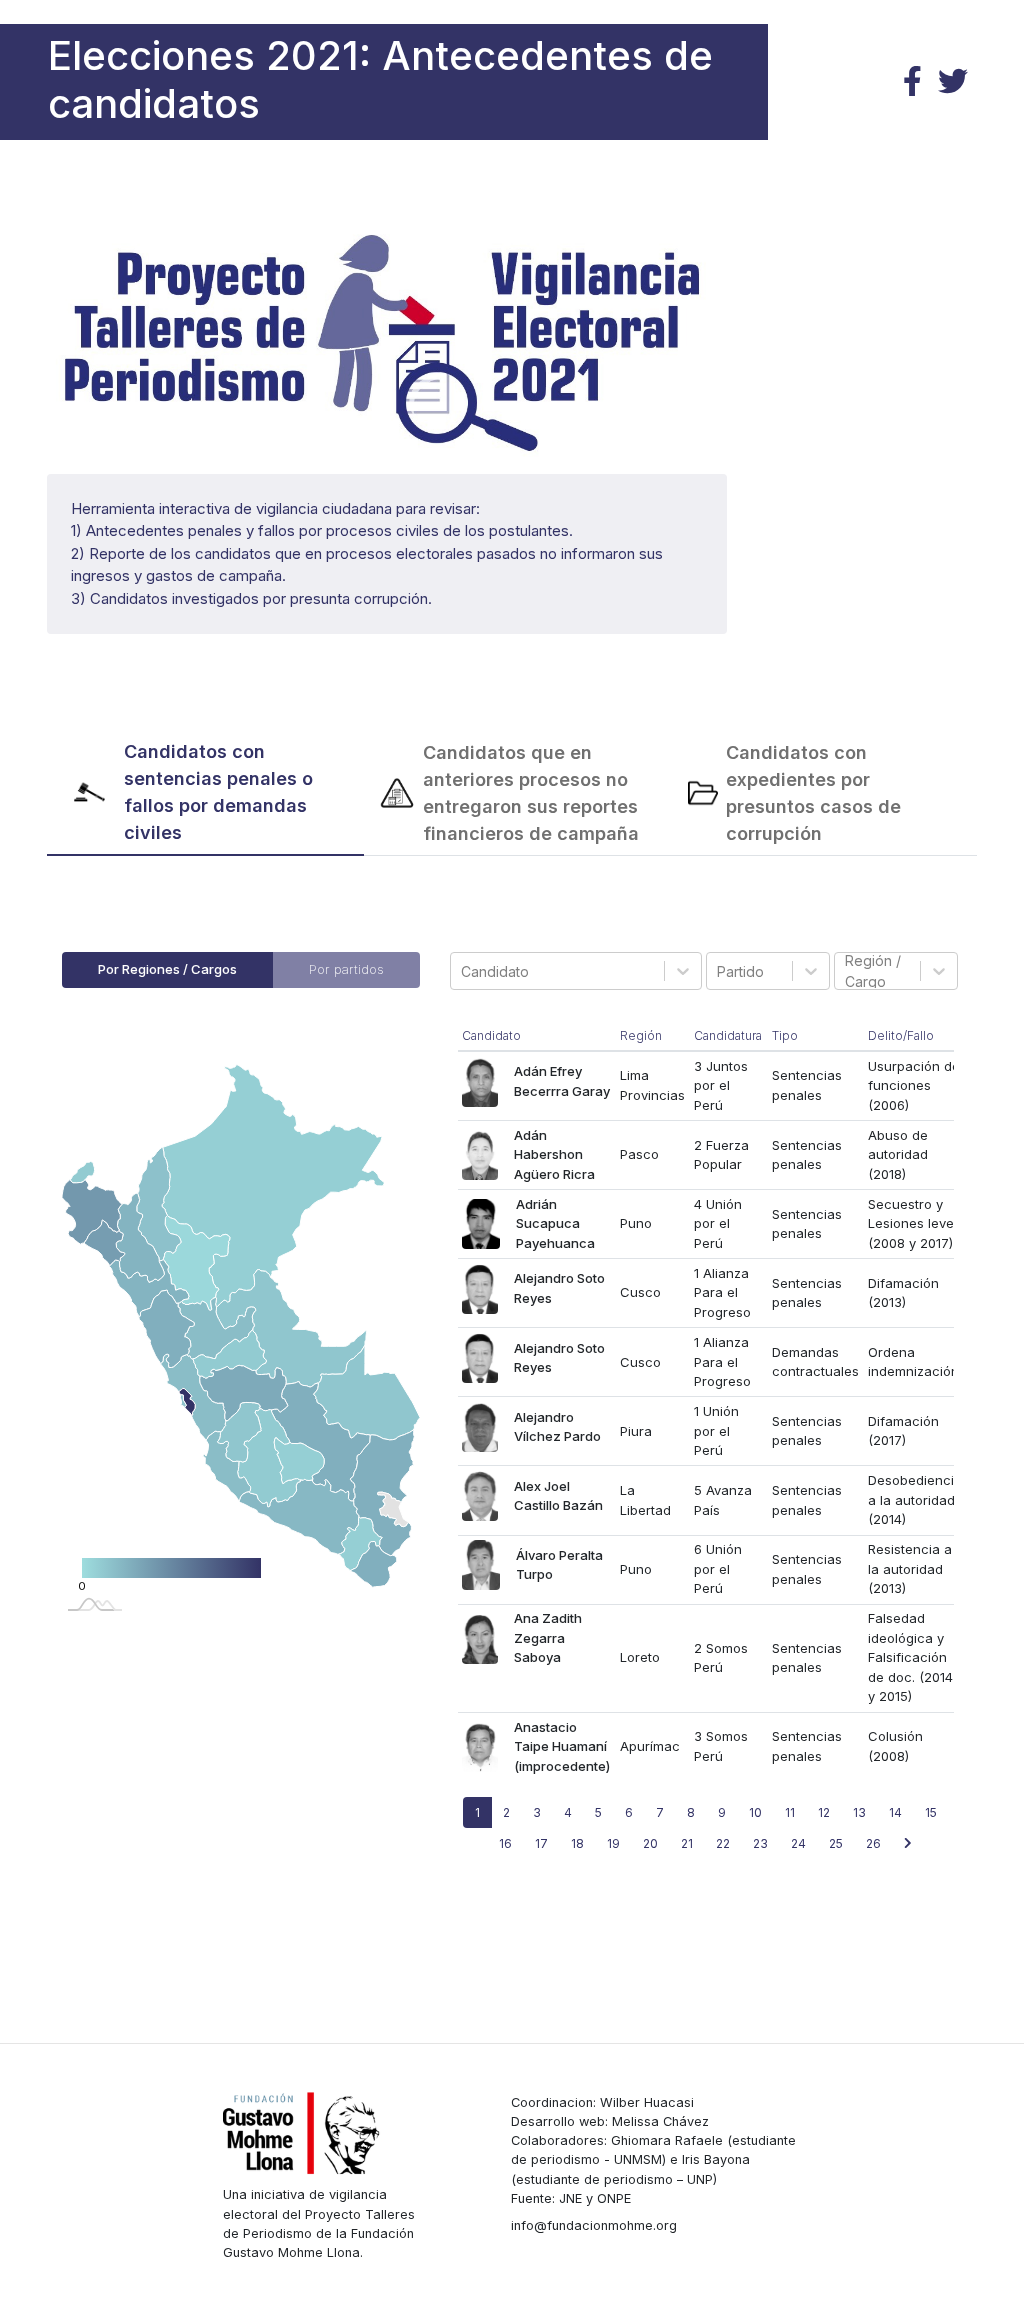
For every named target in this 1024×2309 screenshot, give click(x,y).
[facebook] (912, 82)
